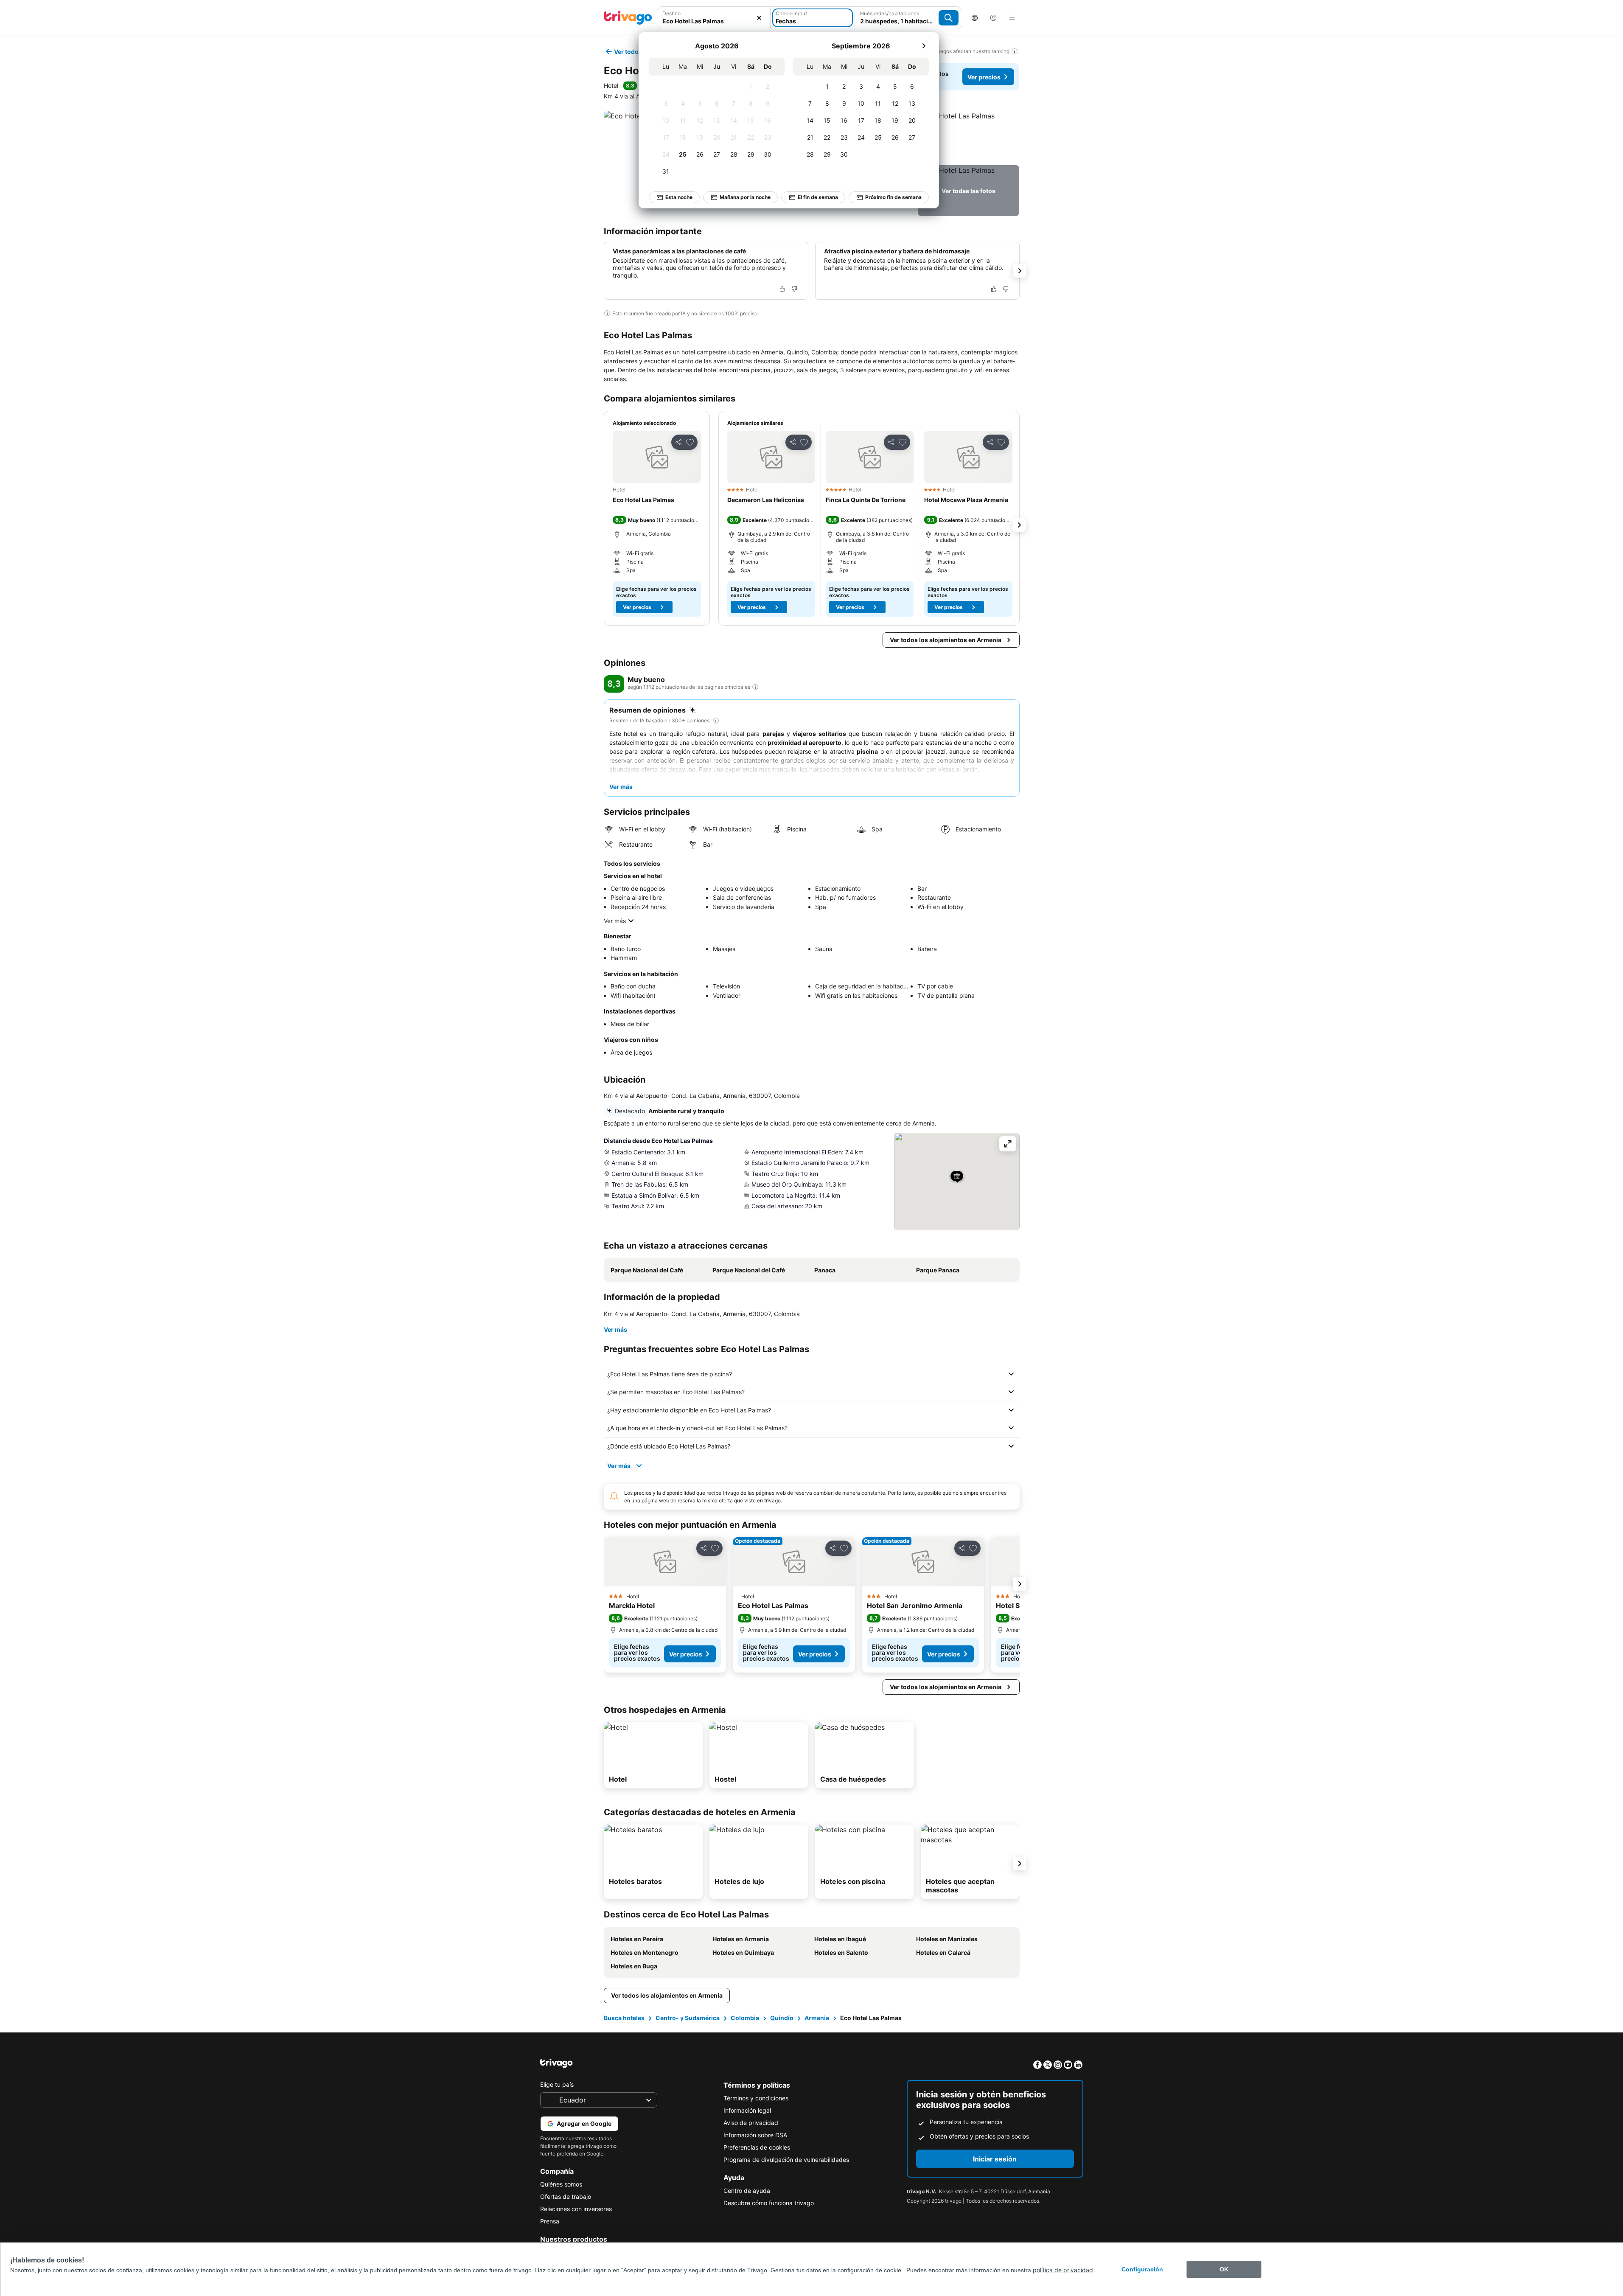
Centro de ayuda (747, 2191)
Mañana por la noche (745, 197)
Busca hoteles (624, 2018)
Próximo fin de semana (893, 197)
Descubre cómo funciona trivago (769, 2203)
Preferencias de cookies (757, 2147)
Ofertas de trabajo (566, 2196)
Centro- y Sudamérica (688, 2018)
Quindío (782, 2018)
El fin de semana (818, 197)
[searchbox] (714, 21)
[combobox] (714, 18)
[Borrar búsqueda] (759, 18)
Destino (671, 13)
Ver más (615, 921)
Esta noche (679, 197)
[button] (714, 18)
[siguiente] (924, 46)
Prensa (550, 2221)
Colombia (745, 2018)
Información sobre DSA (755, 2135)
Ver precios (984, 77)
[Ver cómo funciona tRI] (755, 687)
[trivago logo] (628, 18)
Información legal (747, 2110)
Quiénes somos (561, 2184)
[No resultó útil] (794, 289)
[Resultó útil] (782, 289)
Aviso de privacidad (751, 2123)
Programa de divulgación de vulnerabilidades (786, 2160)
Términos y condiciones (756, 2098)
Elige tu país (557, 2084)
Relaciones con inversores (576, 2209)
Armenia (817, 2018)
